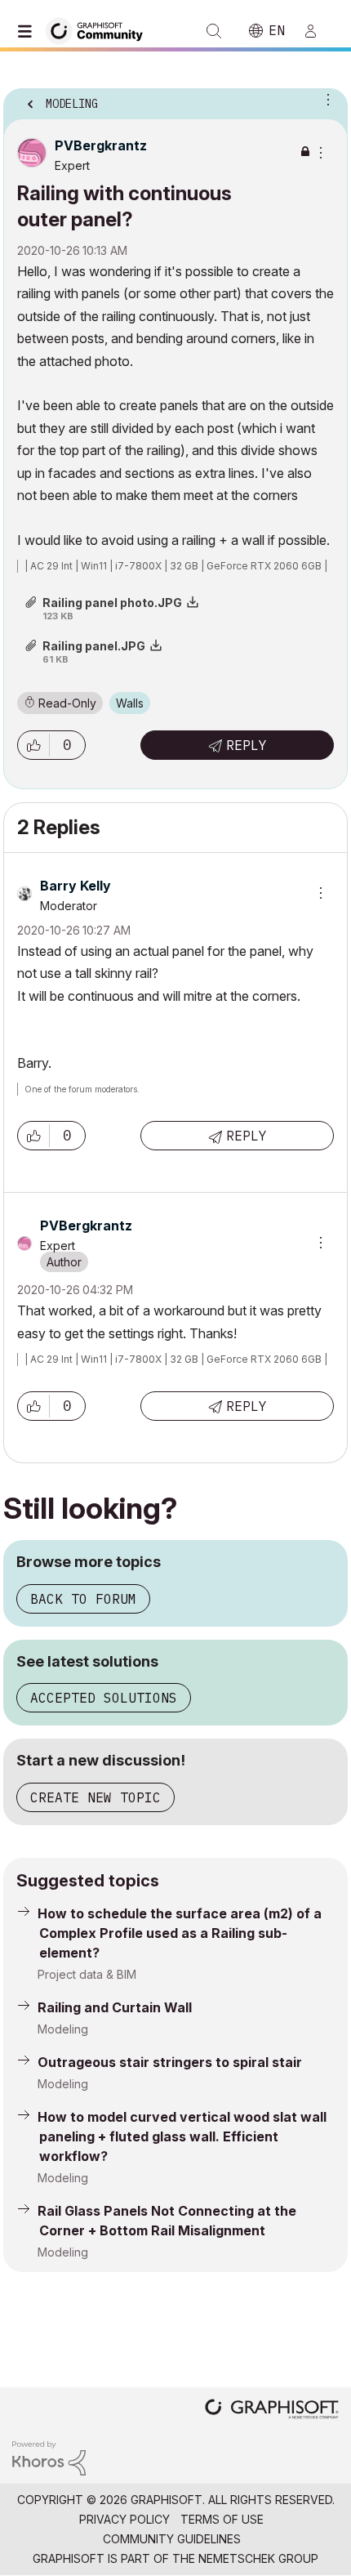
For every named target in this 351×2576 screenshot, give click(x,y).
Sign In (318, 31)
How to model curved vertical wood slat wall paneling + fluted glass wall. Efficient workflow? (182, 2136)
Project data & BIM (87, 1974)
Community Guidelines (172, 2539)
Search (214, 31)
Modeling (63, 2029)
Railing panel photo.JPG (112, 603)
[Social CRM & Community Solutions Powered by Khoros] (49, 2457)
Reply (247, 745)
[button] (33, 745)
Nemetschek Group (258, 2558)
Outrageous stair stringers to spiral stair (170, 2062)
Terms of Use (222, 2519)
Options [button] (325, 99)
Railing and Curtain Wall (115, 2007)
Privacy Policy (124, 2519)
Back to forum (83, 1599)
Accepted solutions (104, 1698)
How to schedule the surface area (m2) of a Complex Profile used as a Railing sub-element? (180, 1933)
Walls (130, 703)
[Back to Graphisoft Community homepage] (100, 30)
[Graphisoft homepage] (272, 2411)
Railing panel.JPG (94, 646)
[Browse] (29, 31)
